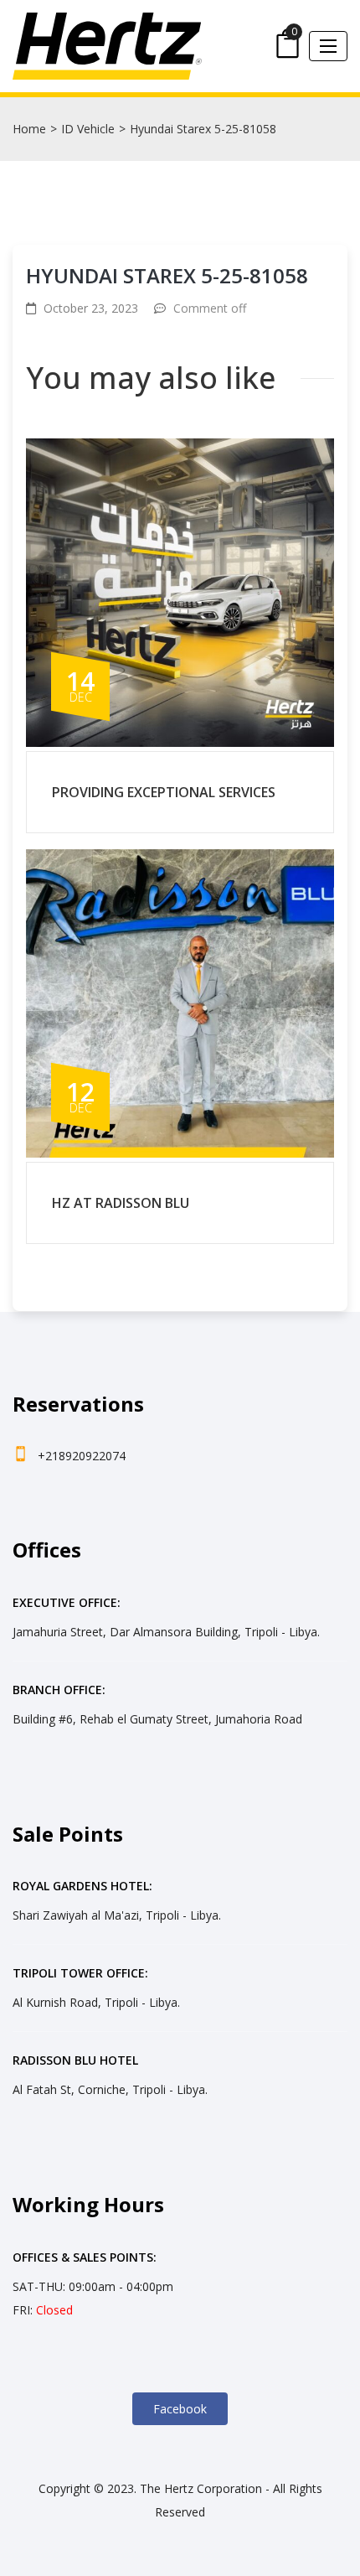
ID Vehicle (88, 129)
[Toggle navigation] (328, 46)
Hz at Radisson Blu (121, 1203)
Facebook (180, 2409)
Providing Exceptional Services (164, 792)
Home (29, 129)
